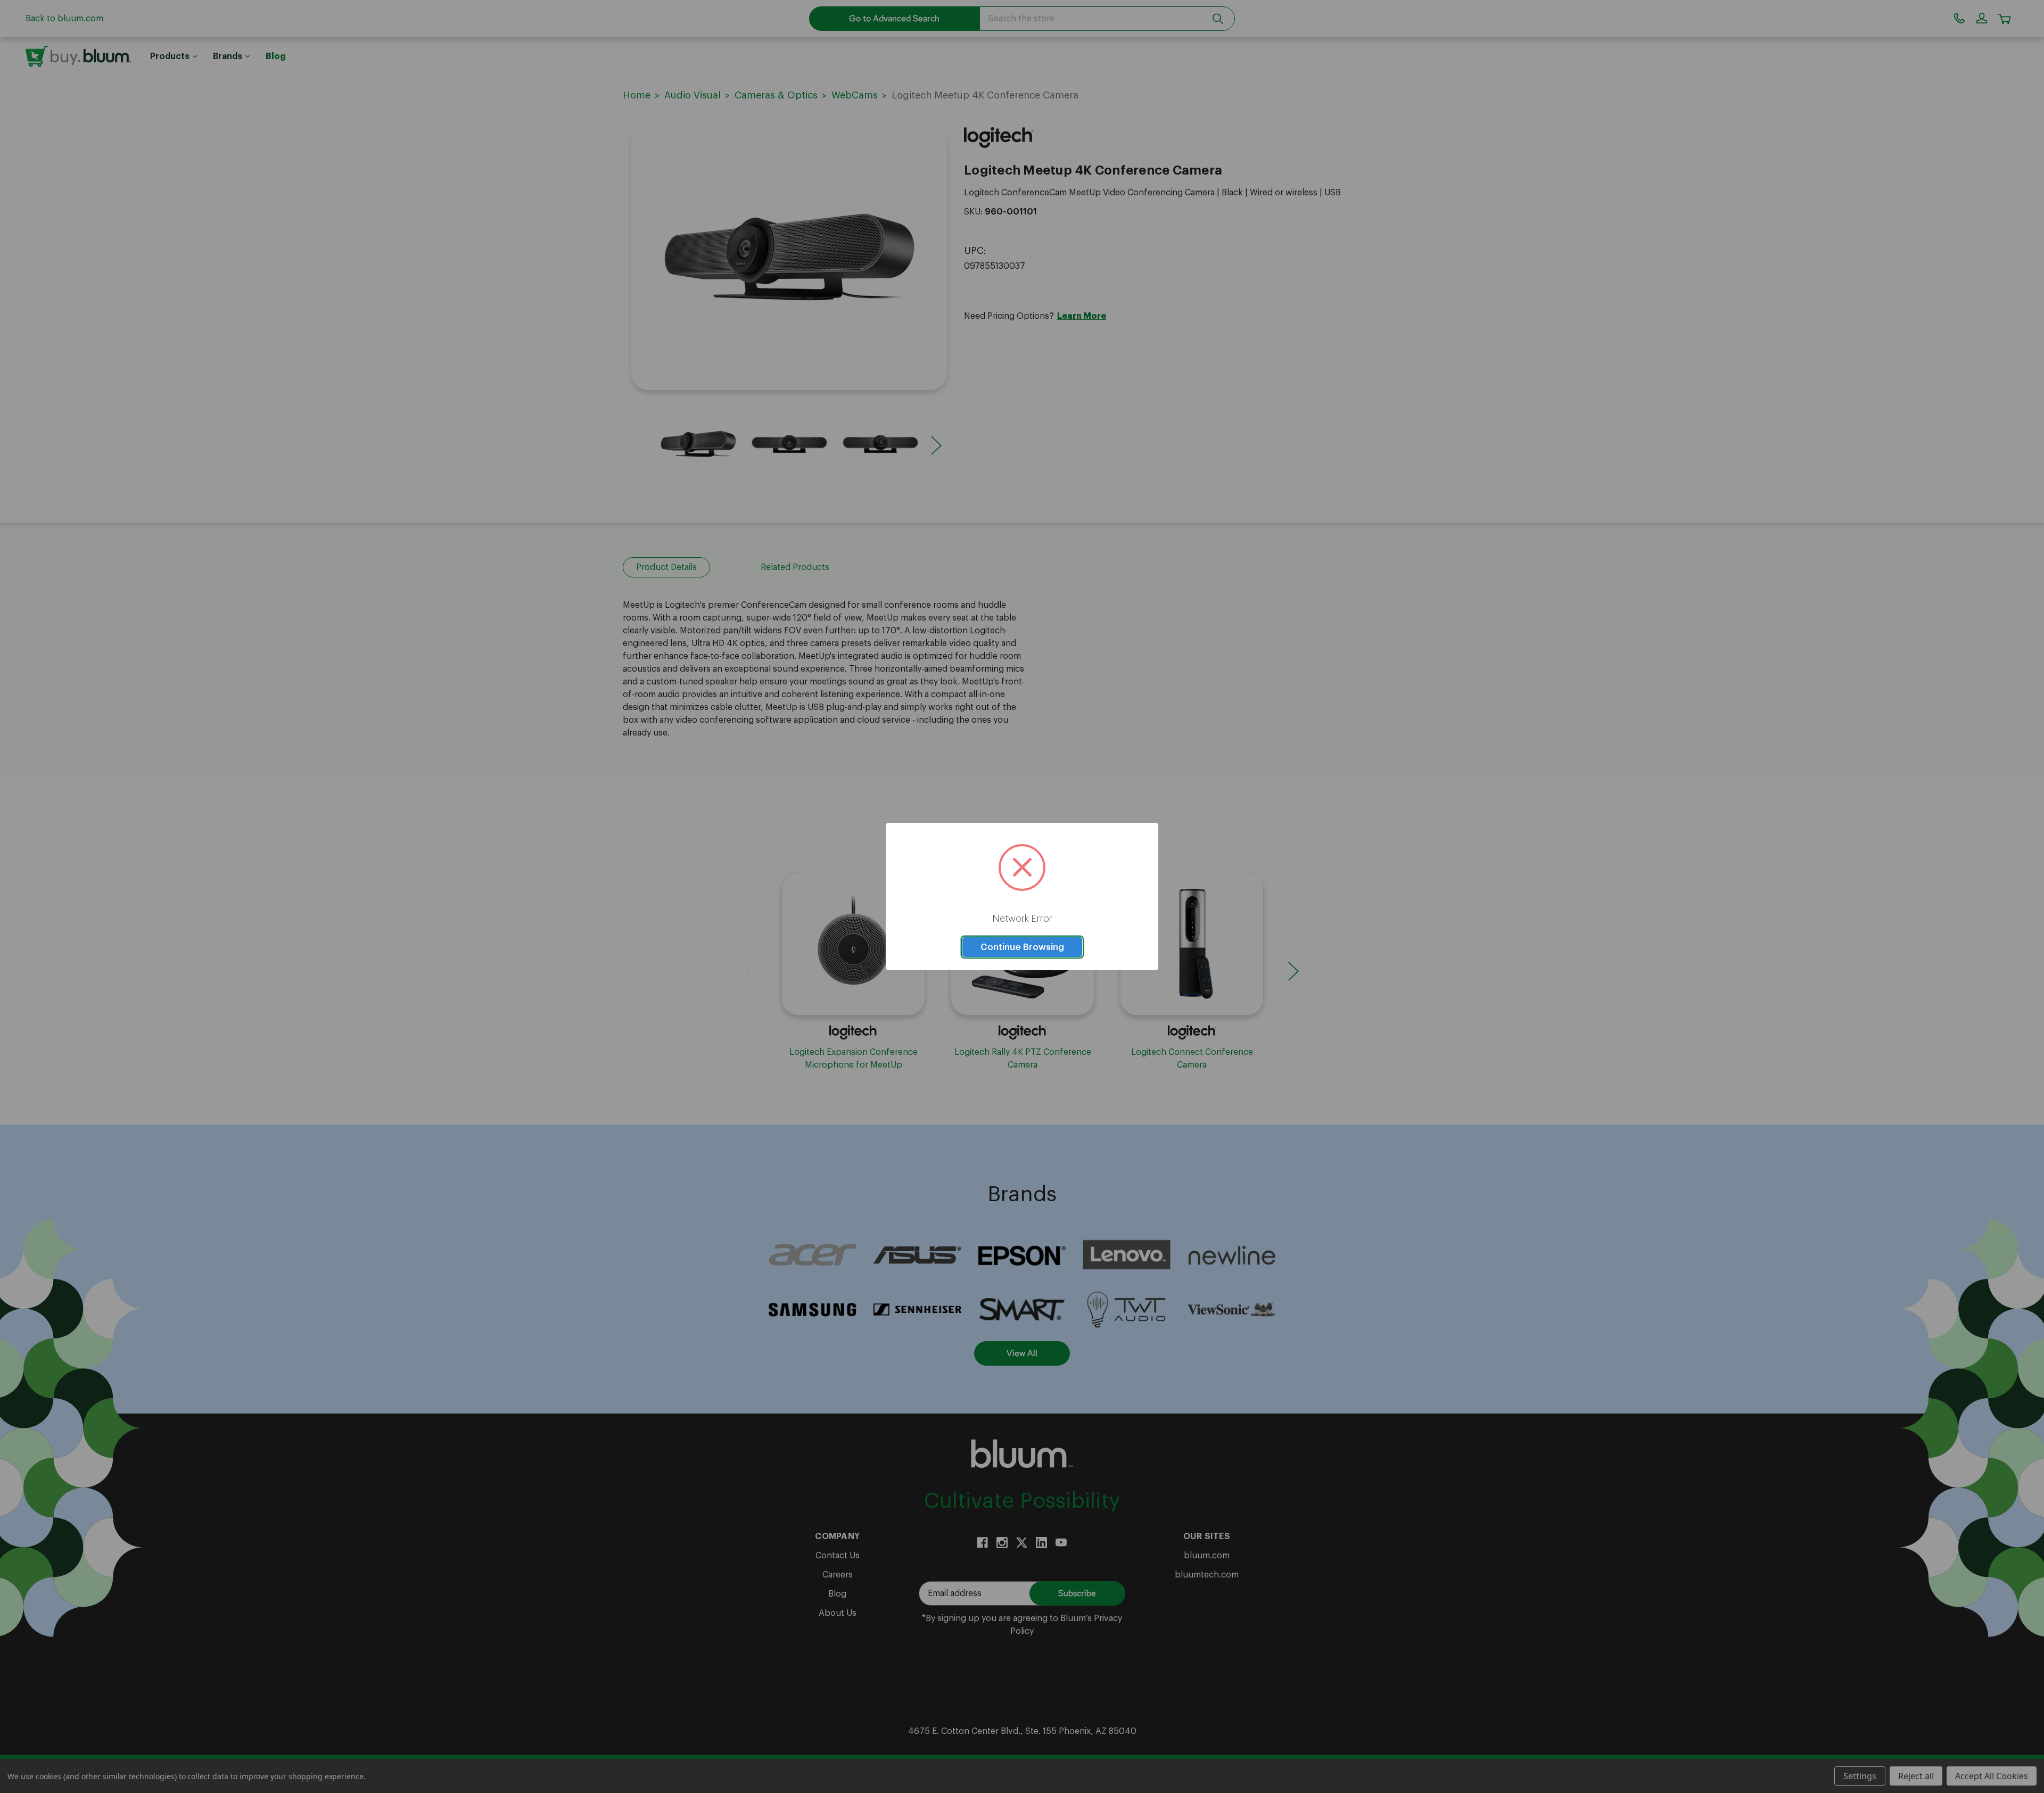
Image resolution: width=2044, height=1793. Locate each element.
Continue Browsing (1022, 947)
